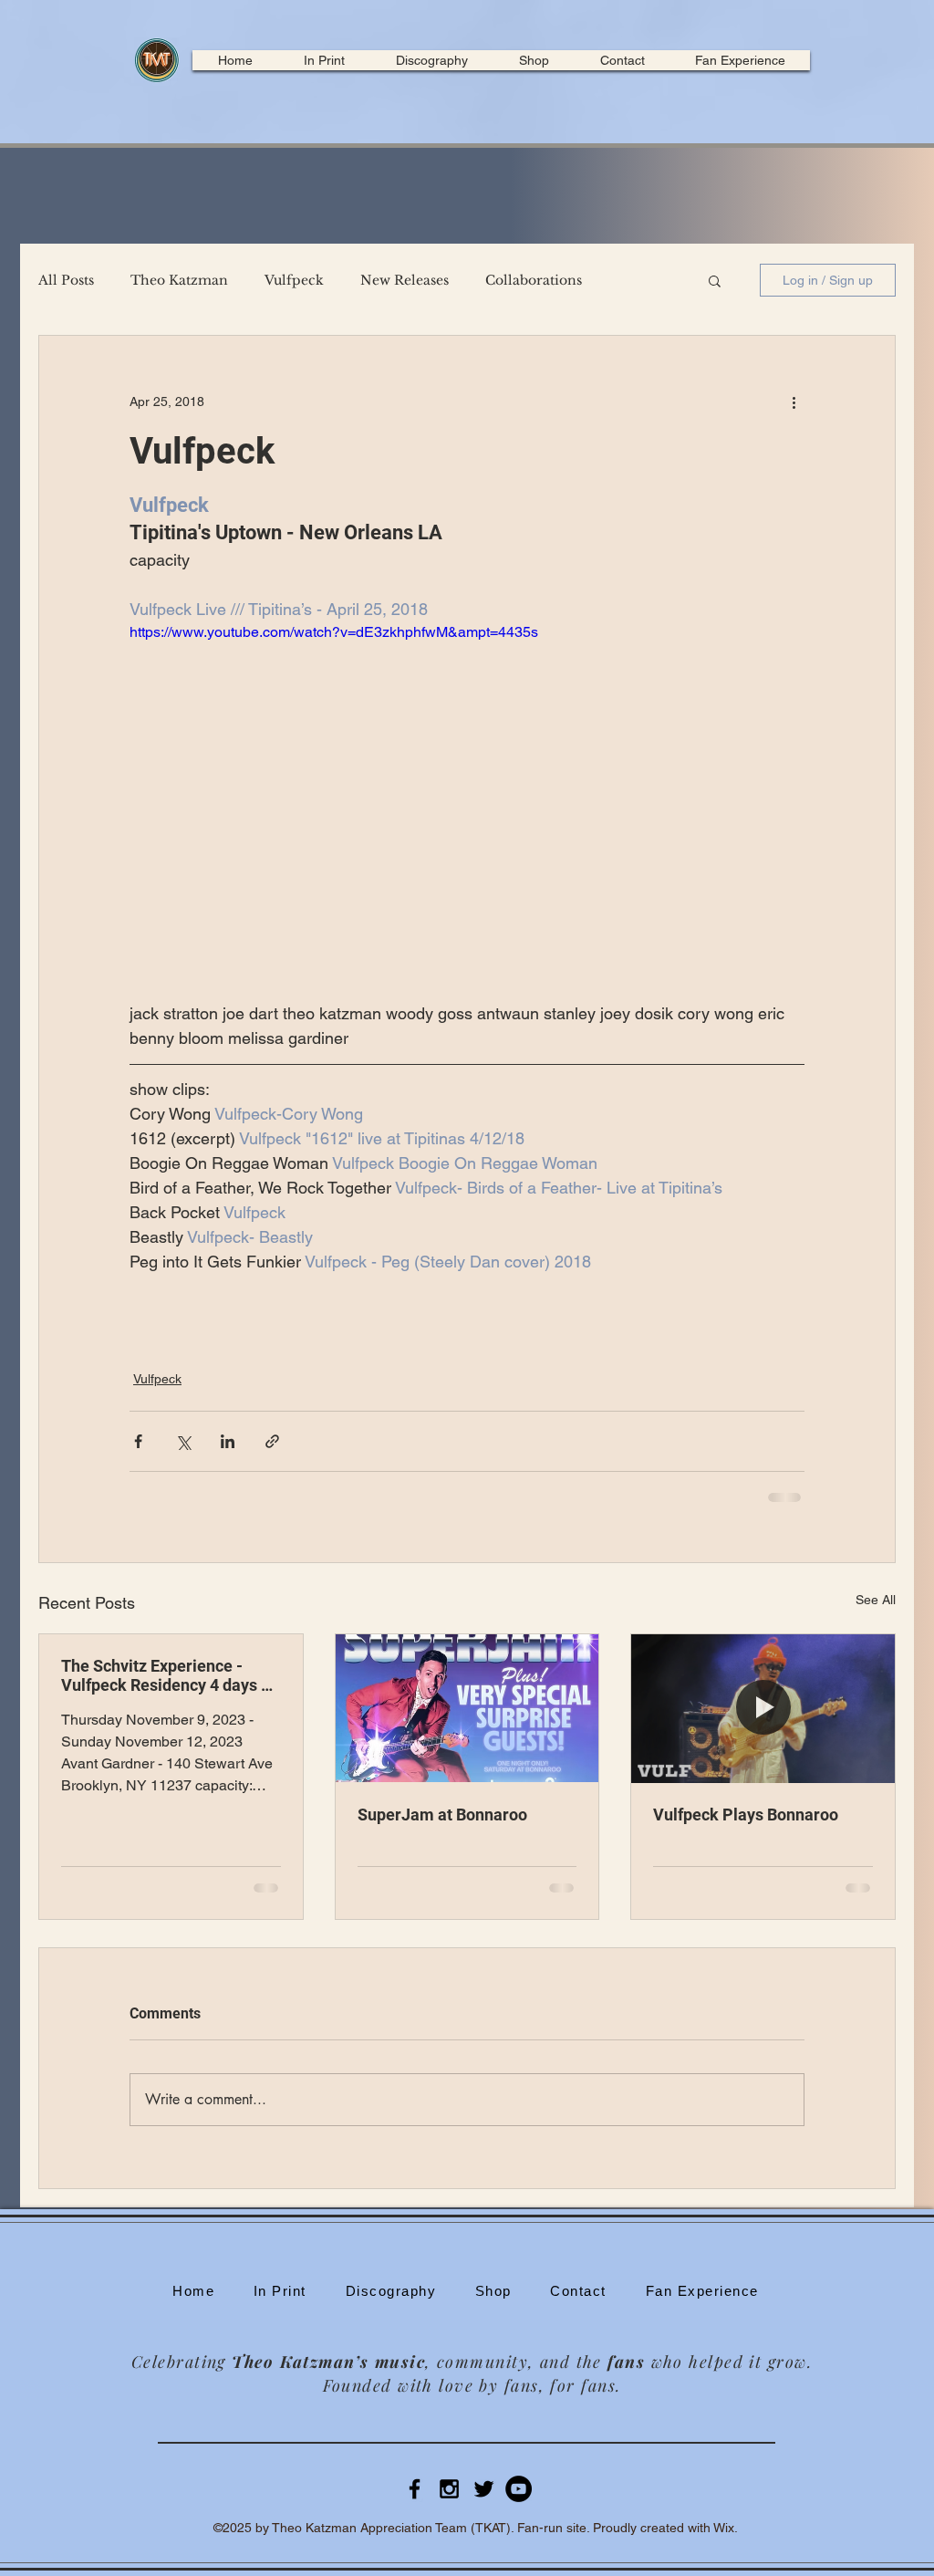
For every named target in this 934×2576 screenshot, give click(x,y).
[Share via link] (272, 1441)
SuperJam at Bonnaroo (442, 1815)
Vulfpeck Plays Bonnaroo (746, 1815)
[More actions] (794, 402)
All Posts (66, 281)
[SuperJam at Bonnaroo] (467, 1708)
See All (876, 1600)
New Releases (405, 281)
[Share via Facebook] (138, 1441)
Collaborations (534, 281)
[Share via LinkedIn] (228, 1441)
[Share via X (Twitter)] (183, 1441)
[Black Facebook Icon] (415, 2489)
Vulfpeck (294, 281)
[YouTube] (519, 2489)
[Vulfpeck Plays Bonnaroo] (763, 1708)
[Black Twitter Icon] (484, 2489)
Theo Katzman (179, 281)
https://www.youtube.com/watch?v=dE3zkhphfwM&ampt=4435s (334, 632)
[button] (715, 280)
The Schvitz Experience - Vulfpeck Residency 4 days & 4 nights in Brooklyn (166, 1675)
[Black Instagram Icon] (449, 2489)
